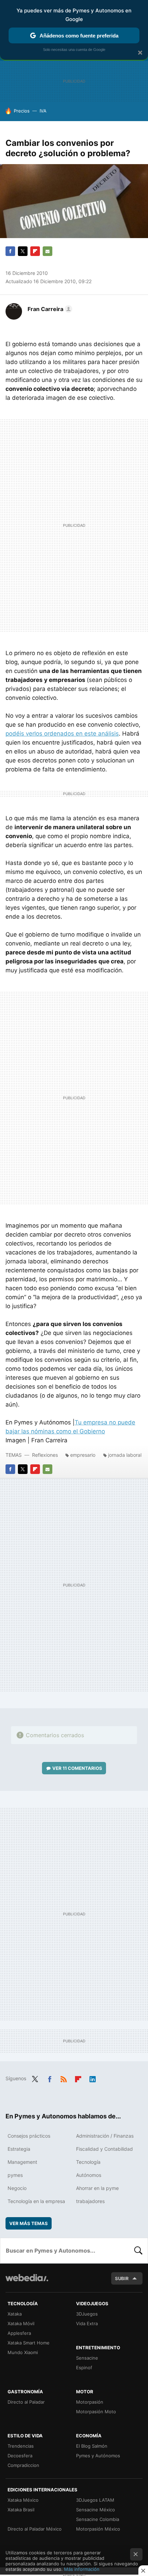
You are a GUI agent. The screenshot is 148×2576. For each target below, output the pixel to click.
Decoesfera (20, 2456)
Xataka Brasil (21, 2510)
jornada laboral (125, 1455)
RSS (64, 2078)
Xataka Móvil (21, 2323)
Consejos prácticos (29, 2136)
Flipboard (35, 251)
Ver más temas (29, 2223)
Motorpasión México (98, 2529)
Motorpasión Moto (96, 2412)
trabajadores (90, 2201)
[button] (49, 309)
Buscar (138, 2251)
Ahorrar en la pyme (97, 2188)
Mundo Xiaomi (23, 2352)
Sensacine (87, 2358)
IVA (43, 111)
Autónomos (89, 2175)
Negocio (17, 2188)
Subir (122, 2278)
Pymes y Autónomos (98, 2456)
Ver (77, 1768)
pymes (15, 2175)
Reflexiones (45, 1455)
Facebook (10, 251)
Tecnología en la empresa (36, 2201)
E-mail (47, 251)
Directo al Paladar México (35, 2529)
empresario (83, 1455)
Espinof (84, 2367)
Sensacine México (96, 2510)
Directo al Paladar (26, 2402)
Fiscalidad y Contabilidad (104, 2149)
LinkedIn (93, 2078)
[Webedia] (27, 2282)
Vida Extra (87, 2323)
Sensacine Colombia (98, 2519)
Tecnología (88, 2162)
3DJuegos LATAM (95, 2500)
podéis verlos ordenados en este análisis (62, 734)
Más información (82, 2569)
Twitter (23, 251)
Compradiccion (23, 2465)
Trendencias (21, 2446)
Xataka (15, 2314)
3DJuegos (87, 2314)
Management (22, 2162)
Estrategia (19, 2149)
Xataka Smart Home (29, 2343)
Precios (22, 111)
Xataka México (23, 2500)
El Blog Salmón (92, 2446)
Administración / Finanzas (105, 2136)
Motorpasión (90, 2402)
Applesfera (19, 2333)
